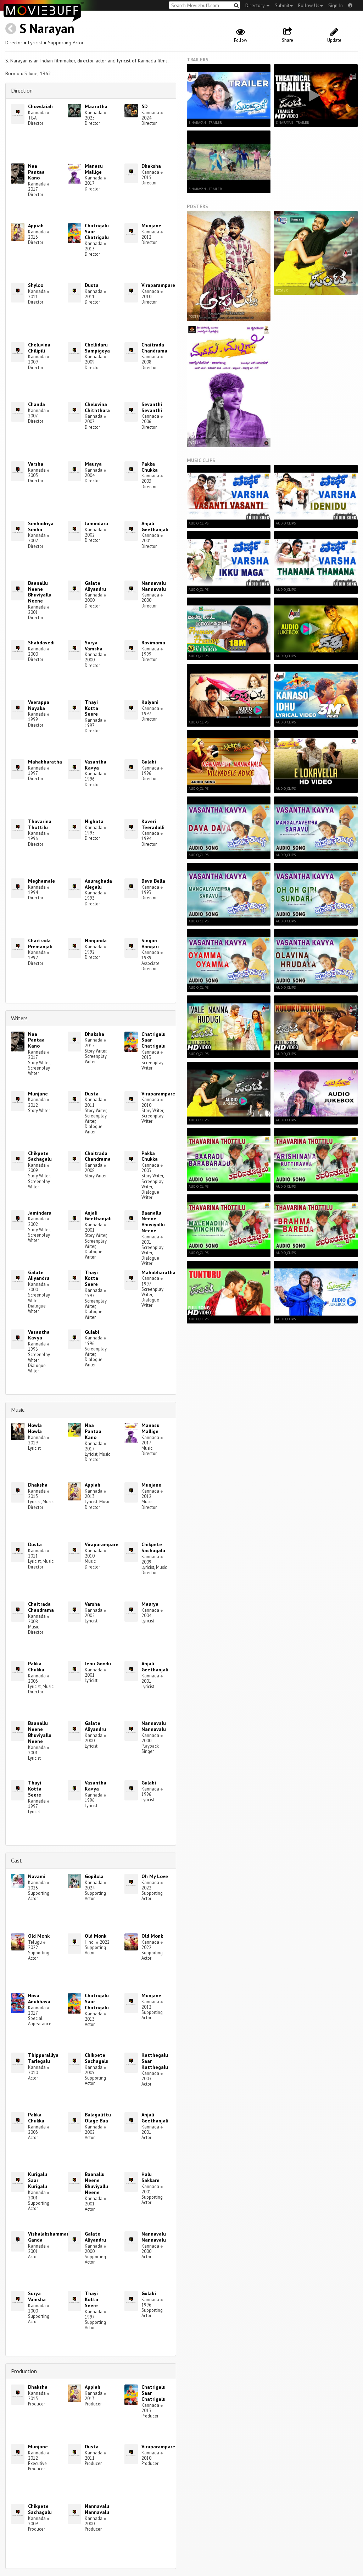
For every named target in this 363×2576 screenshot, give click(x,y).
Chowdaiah (40, 106)
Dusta (92, 285)
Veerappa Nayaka (39, 705)
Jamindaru (96, 523)
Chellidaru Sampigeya (97, 348)
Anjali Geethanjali (155, 526)
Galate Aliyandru (95, 586)
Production (24, 2371)
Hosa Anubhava (39, 1998)
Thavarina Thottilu (40, 824)
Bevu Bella (153, 881)
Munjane (151, 226)
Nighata (94, 821)
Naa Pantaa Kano (36, 172)
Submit (282, 5)
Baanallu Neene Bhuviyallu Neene (40, 592)
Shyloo (36, 285)
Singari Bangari (150, 943)
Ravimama (153, 643)
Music (18, 1410)
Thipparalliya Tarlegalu (43, 2058)
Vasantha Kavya (96, 765)
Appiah (36, 226)
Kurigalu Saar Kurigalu (38, 2180)
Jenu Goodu (98, 1664)
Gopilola (94, 1876)
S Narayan (47, 28)
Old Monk (39, 1936)
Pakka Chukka (150, 467)
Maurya (93, 464)
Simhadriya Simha (41, 526)
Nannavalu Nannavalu (154, 586)
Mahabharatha (45, 762)
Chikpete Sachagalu (40, 1156)
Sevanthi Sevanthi (152, 407)
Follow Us (309, 5)
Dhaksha (151, 166)
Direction (22, 90)
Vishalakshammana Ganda (50, 2237)
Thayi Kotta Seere (91, 708)
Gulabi (149, 762)
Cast (16, 1860)
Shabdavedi (41, 643)
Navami (37, 1876)
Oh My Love (155, 1876)
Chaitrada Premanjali (40, 943)
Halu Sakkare (150, 2177)
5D (144, 106)
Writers (19, 1018)
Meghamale (41, 881)
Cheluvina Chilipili (39, 348)
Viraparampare (158, 285)
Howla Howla (35, 1428)
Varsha (36, 464)
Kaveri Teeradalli (153, 824)
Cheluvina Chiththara (97, 407)
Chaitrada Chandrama (154, 348)
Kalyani (150, 702)
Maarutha (96, 106)
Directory (256, 5)
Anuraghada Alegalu (98, 884)
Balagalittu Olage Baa (98, 2118)
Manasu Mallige (94, 169)
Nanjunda (96, 940)
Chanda (37, 404)
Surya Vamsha (94, 646)
